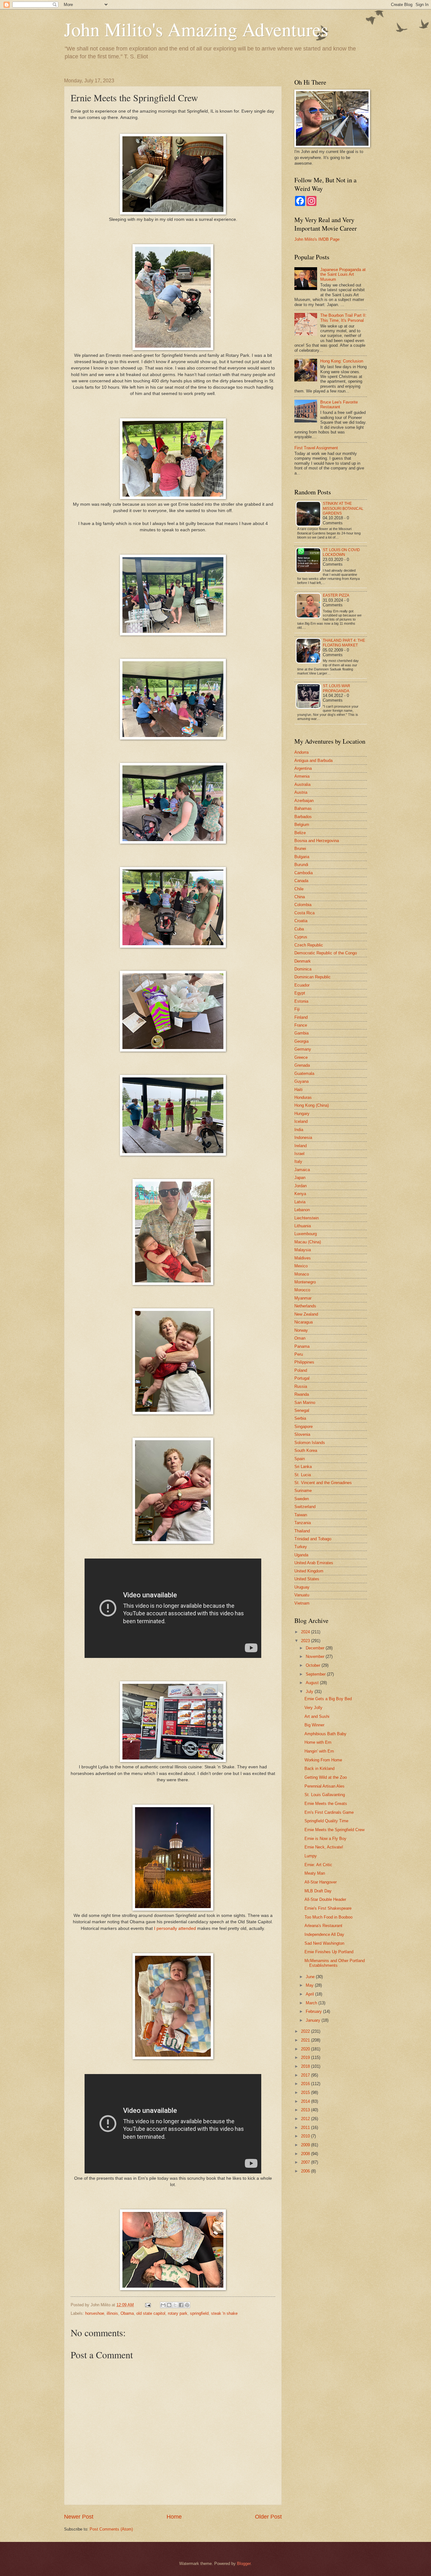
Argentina (303, 768)
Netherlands (305, 1306)
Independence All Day (324, 1934)
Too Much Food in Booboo (328, 1917)
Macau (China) (308, 1242)
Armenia (302, 776)
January (314, 2020)
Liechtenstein (307, 1218)
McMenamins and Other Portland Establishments (335, 1963)
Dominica (303, 969)
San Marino (305, 1403)
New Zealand (306, 1314)
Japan (300, 1178)
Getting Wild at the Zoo (326, 1777)
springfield (199, 2313)
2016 (306, 2084)
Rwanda (302, 1394)
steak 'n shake (224, 2313)
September (316, 1674)
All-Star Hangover (321, 1882)
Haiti (298, 1090)
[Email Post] (148, 2305)
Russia (301, 1386)
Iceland (301, 1121)
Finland (301, 1017)
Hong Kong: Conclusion (342, 361)
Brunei (300, 849)
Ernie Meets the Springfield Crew (334, 1830)
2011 (306, 2128)
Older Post (268, 2517)
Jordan (301, 1186)
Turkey (301, 1547)
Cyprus (301, 937)
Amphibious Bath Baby (325, 1734)
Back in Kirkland (319, 1768)
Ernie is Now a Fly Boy (325, 1839)
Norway (301, 1330)
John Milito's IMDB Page (317, 239)
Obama (127, 2313)
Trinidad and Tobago (313, 1539)
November (316, 1656)
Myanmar (303, 1298)
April (310, 1994)
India (299, 1130)
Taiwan (301, 1515)
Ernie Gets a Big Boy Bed (328, 1699)
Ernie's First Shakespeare (328, 1908)
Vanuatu (302, 1595)
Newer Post (79, 2517)
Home (174, 2517)
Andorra (301, 752)
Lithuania (303, 1226)
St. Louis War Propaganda (337, 688)
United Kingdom (309, 1571)
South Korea (306, 1450)
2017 (306, 2075)
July (310, 1692)
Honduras (303, 1097)
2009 (306, 2145)
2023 (306, 1641)
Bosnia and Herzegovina (317, 841)
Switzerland (305, 1507)
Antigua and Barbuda (313, 760)
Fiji (297, 1009)
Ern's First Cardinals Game (329, 1812)
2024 (306, 1632)
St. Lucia (303, 1475)
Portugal (302, 1378)
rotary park (178, 2313)
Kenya (300, 1194)
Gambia (301, 1033)
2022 (306, 2031)
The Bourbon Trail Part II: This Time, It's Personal (343, 318)
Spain (300, 1459)
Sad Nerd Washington (324, 1943)
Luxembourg (306, 1234)
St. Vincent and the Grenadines (323, 1483)
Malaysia (303, 1250)
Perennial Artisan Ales (325, 1786)
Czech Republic (309, 945)
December (316, 1648)
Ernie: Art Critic (318, 1865)
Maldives (303, 1258)
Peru (299, 1354)
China (300, 897)
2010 (306, 2136)
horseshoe (95, 2313)
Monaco (302, 1274)
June (311, 1977)
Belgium (302, 825)
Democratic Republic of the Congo (326, 953)
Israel (299, 1154)
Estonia (301, 1001)
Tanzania (303, 1523)
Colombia (303, 905)
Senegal (302, 1410)
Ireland (301, 1146)
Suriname (303, 1491)
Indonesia (303, 1138)
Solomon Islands (310, 1443)
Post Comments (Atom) (111, 2529)
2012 (306, 2119)
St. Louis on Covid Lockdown (341, 552)
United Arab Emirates (314, 1563)
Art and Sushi (317, 1716)
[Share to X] (175, 2305)
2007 (306, 2162)
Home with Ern (318, 1742)
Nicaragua (304, 1322)
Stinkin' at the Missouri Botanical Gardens (343, 508)
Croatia (301, 921)
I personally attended (175, 1928)
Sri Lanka (303, 1467)
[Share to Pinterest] (187, 2305)
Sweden (302, 1499)
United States (307, 1579)
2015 (306, 2093)
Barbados (303, 817)
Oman (300, 1338)
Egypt (300, 993)
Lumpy (311, 1856)
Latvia (300, 1202)
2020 (306, 2049)
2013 (306, 2110)
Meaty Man (315, 1873)
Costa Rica (304, 913)
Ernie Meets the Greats (326, 1804)
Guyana (301, 1081)
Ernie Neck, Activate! (324, 1847)
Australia (302, 784)
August (313, 1683)
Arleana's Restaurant (323, 1926)
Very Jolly (313, 1708)
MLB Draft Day (318, 1891)
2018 (306, 2066)
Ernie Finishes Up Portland (329, 1952)
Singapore (304, 1427)
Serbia (300, 1418)
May (310, 1985)
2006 (306, 2171)
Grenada (302, 1065)
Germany (303, 1049)
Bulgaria (302, 857)
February (314, 2011)
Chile (299, 889)
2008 (306, 2154)
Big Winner (314, 1725)
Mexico (301, 1266)
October (314, 1665)
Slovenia (302, 1434)
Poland (301, 1370)
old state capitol (151, 2313)
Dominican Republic (313, 977)
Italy (298, 1161)
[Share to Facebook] (181, 2305)
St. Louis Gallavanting (325, 1795)
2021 (306, 2040)
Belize (300, 833)
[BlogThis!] (169, 2305)
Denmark (303, 961)
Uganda (301, 1555)
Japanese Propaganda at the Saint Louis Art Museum (343, 274)
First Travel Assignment (316, 448)
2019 (306, 2057)
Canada (301, 881)
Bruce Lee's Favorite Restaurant (339, 404)
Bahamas (303, 808)
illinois (112, 2313)
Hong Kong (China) (312, 1105)
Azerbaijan (304, 801)
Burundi (301, 865)
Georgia (301, 1041)
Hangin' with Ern (319, 1751)
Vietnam (302, 1603)
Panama (302, 1346)
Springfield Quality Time (326, 1821)
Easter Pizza (336, 595)
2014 (306, 2101)
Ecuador (302, 985)
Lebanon (302, 1210)
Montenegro (305, 1282)
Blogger (244, 2564)
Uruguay (302, 1587)
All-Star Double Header (325, 1899)
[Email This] (163, 2305)
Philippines (304, 1362)
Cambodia (304, 873)
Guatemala (304, 1073)
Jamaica (302, 1170)
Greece (301, 1057)
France (301, 1025)
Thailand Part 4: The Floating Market (344, 643)
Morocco (302, 1290)
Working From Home (323, 1760)
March (312, 2003)
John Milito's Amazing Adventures (196, 29)
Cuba (299, 929)
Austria (301, 792)
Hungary (302, 1114)
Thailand (302, 1531)
